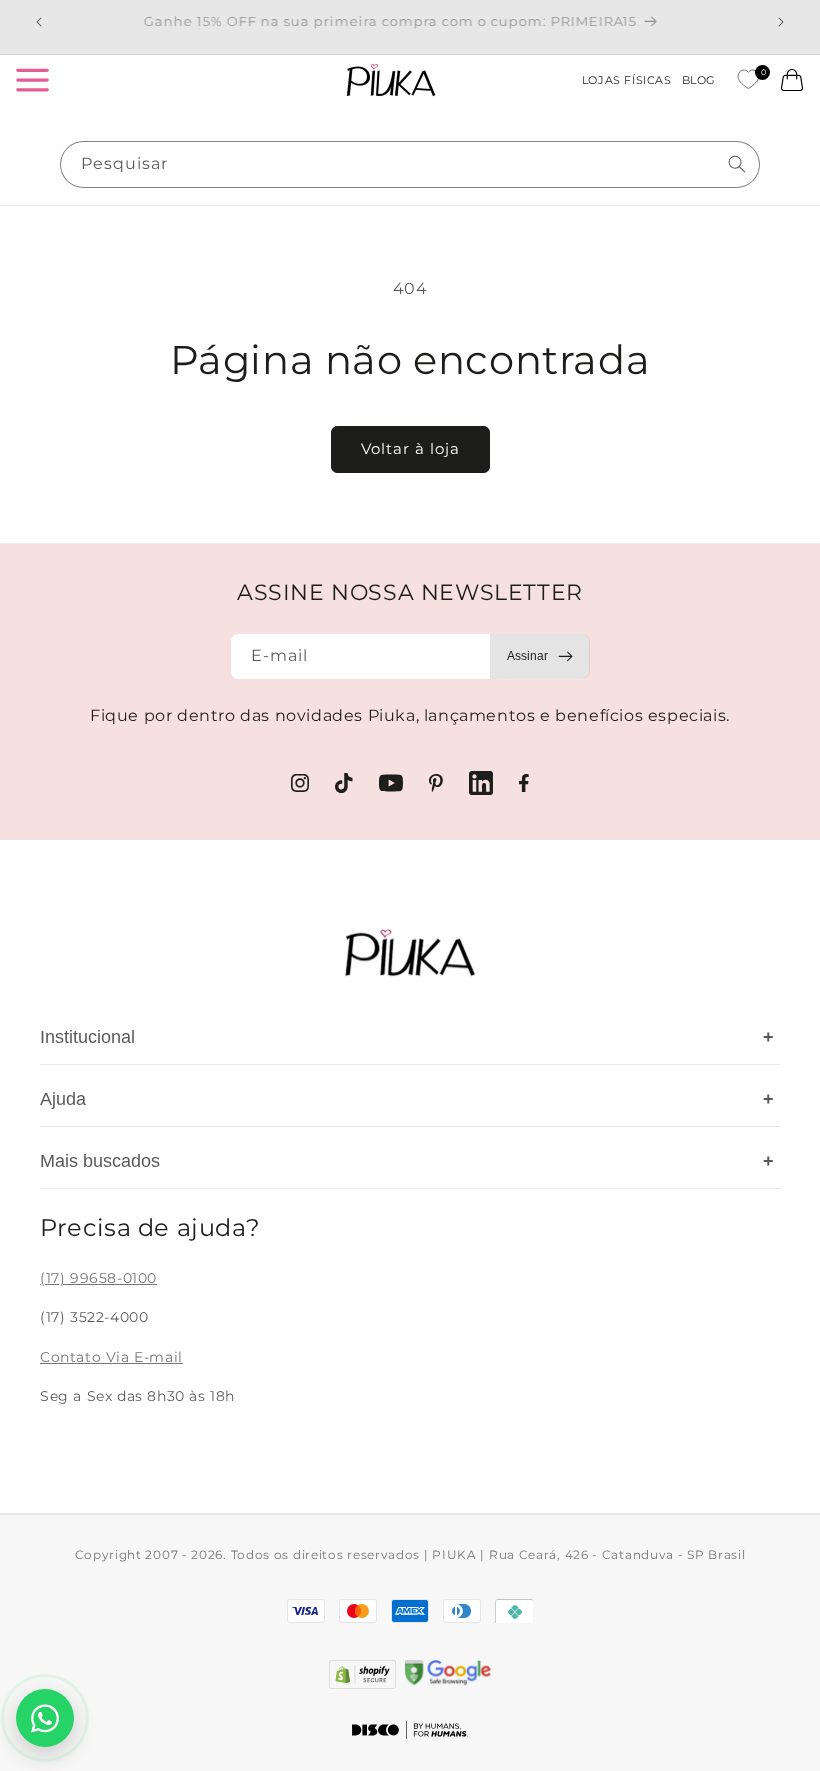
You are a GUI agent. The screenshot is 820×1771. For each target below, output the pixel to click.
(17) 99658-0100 (98, 1278)
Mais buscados (407, 1161)
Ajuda (407, 1099)
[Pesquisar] (737, 164)
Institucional (407, 1037)
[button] (32, 80)
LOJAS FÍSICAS (627, 80)
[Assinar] (540, 656)
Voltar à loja (410, 448)
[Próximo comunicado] (781, 22)
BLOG (699, 80)
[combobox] (410, 164)
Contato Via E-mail (111, 1357)
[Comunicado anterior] (39, 22)
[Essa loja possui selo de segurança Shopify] (362, 1674)
